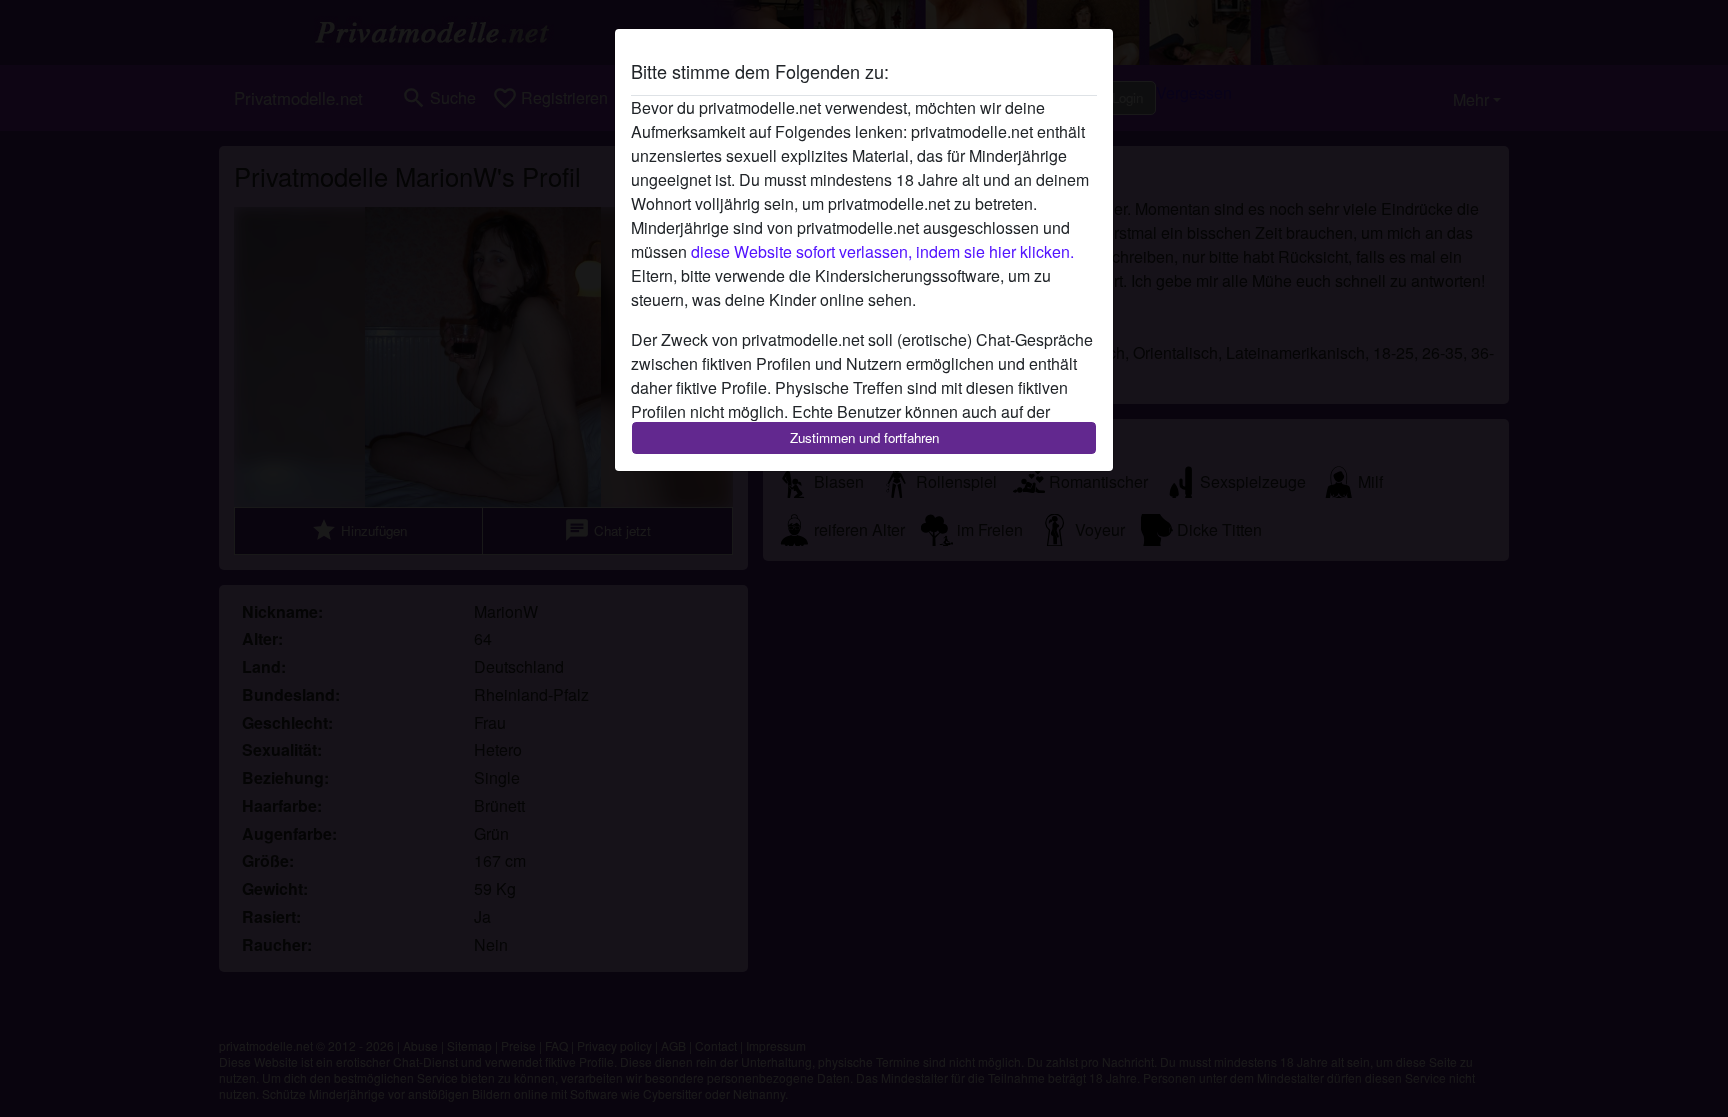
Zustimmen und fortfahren (864, 437)
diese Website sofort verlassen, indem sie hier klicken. (882, 251)
